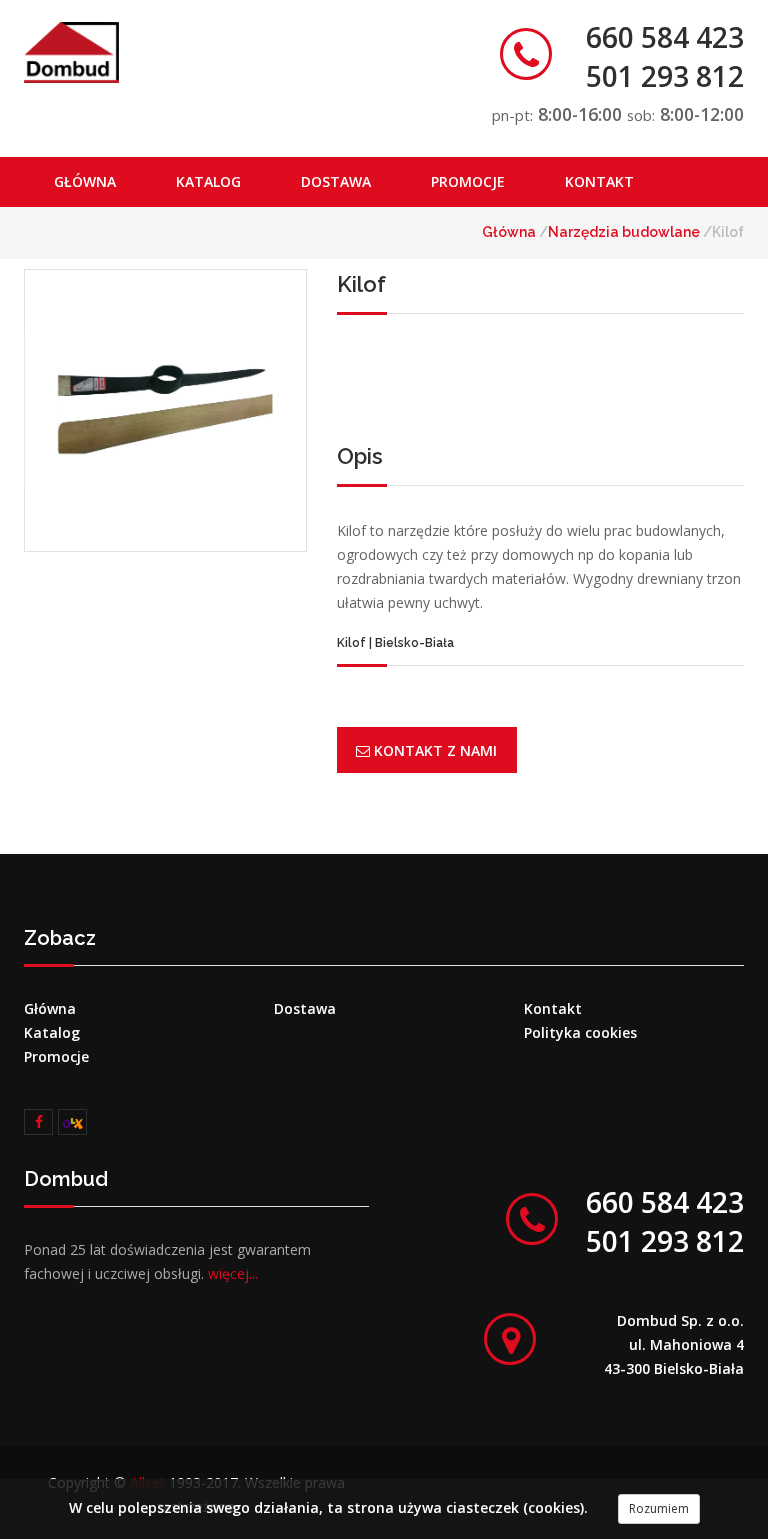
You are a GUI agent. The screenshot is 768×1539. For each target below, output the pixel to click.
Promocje (468, 181)
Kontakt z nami (433, 750)
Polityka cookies (580, 1032)
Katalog (208, 181)
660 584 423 (665, 37)
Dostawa (336, 181)
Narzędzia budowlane (625, 232)
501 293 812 (665, 76)
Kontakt (599, 181)
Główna (85, 181)
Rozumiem (659, 1508)
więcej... (233, 1273)
